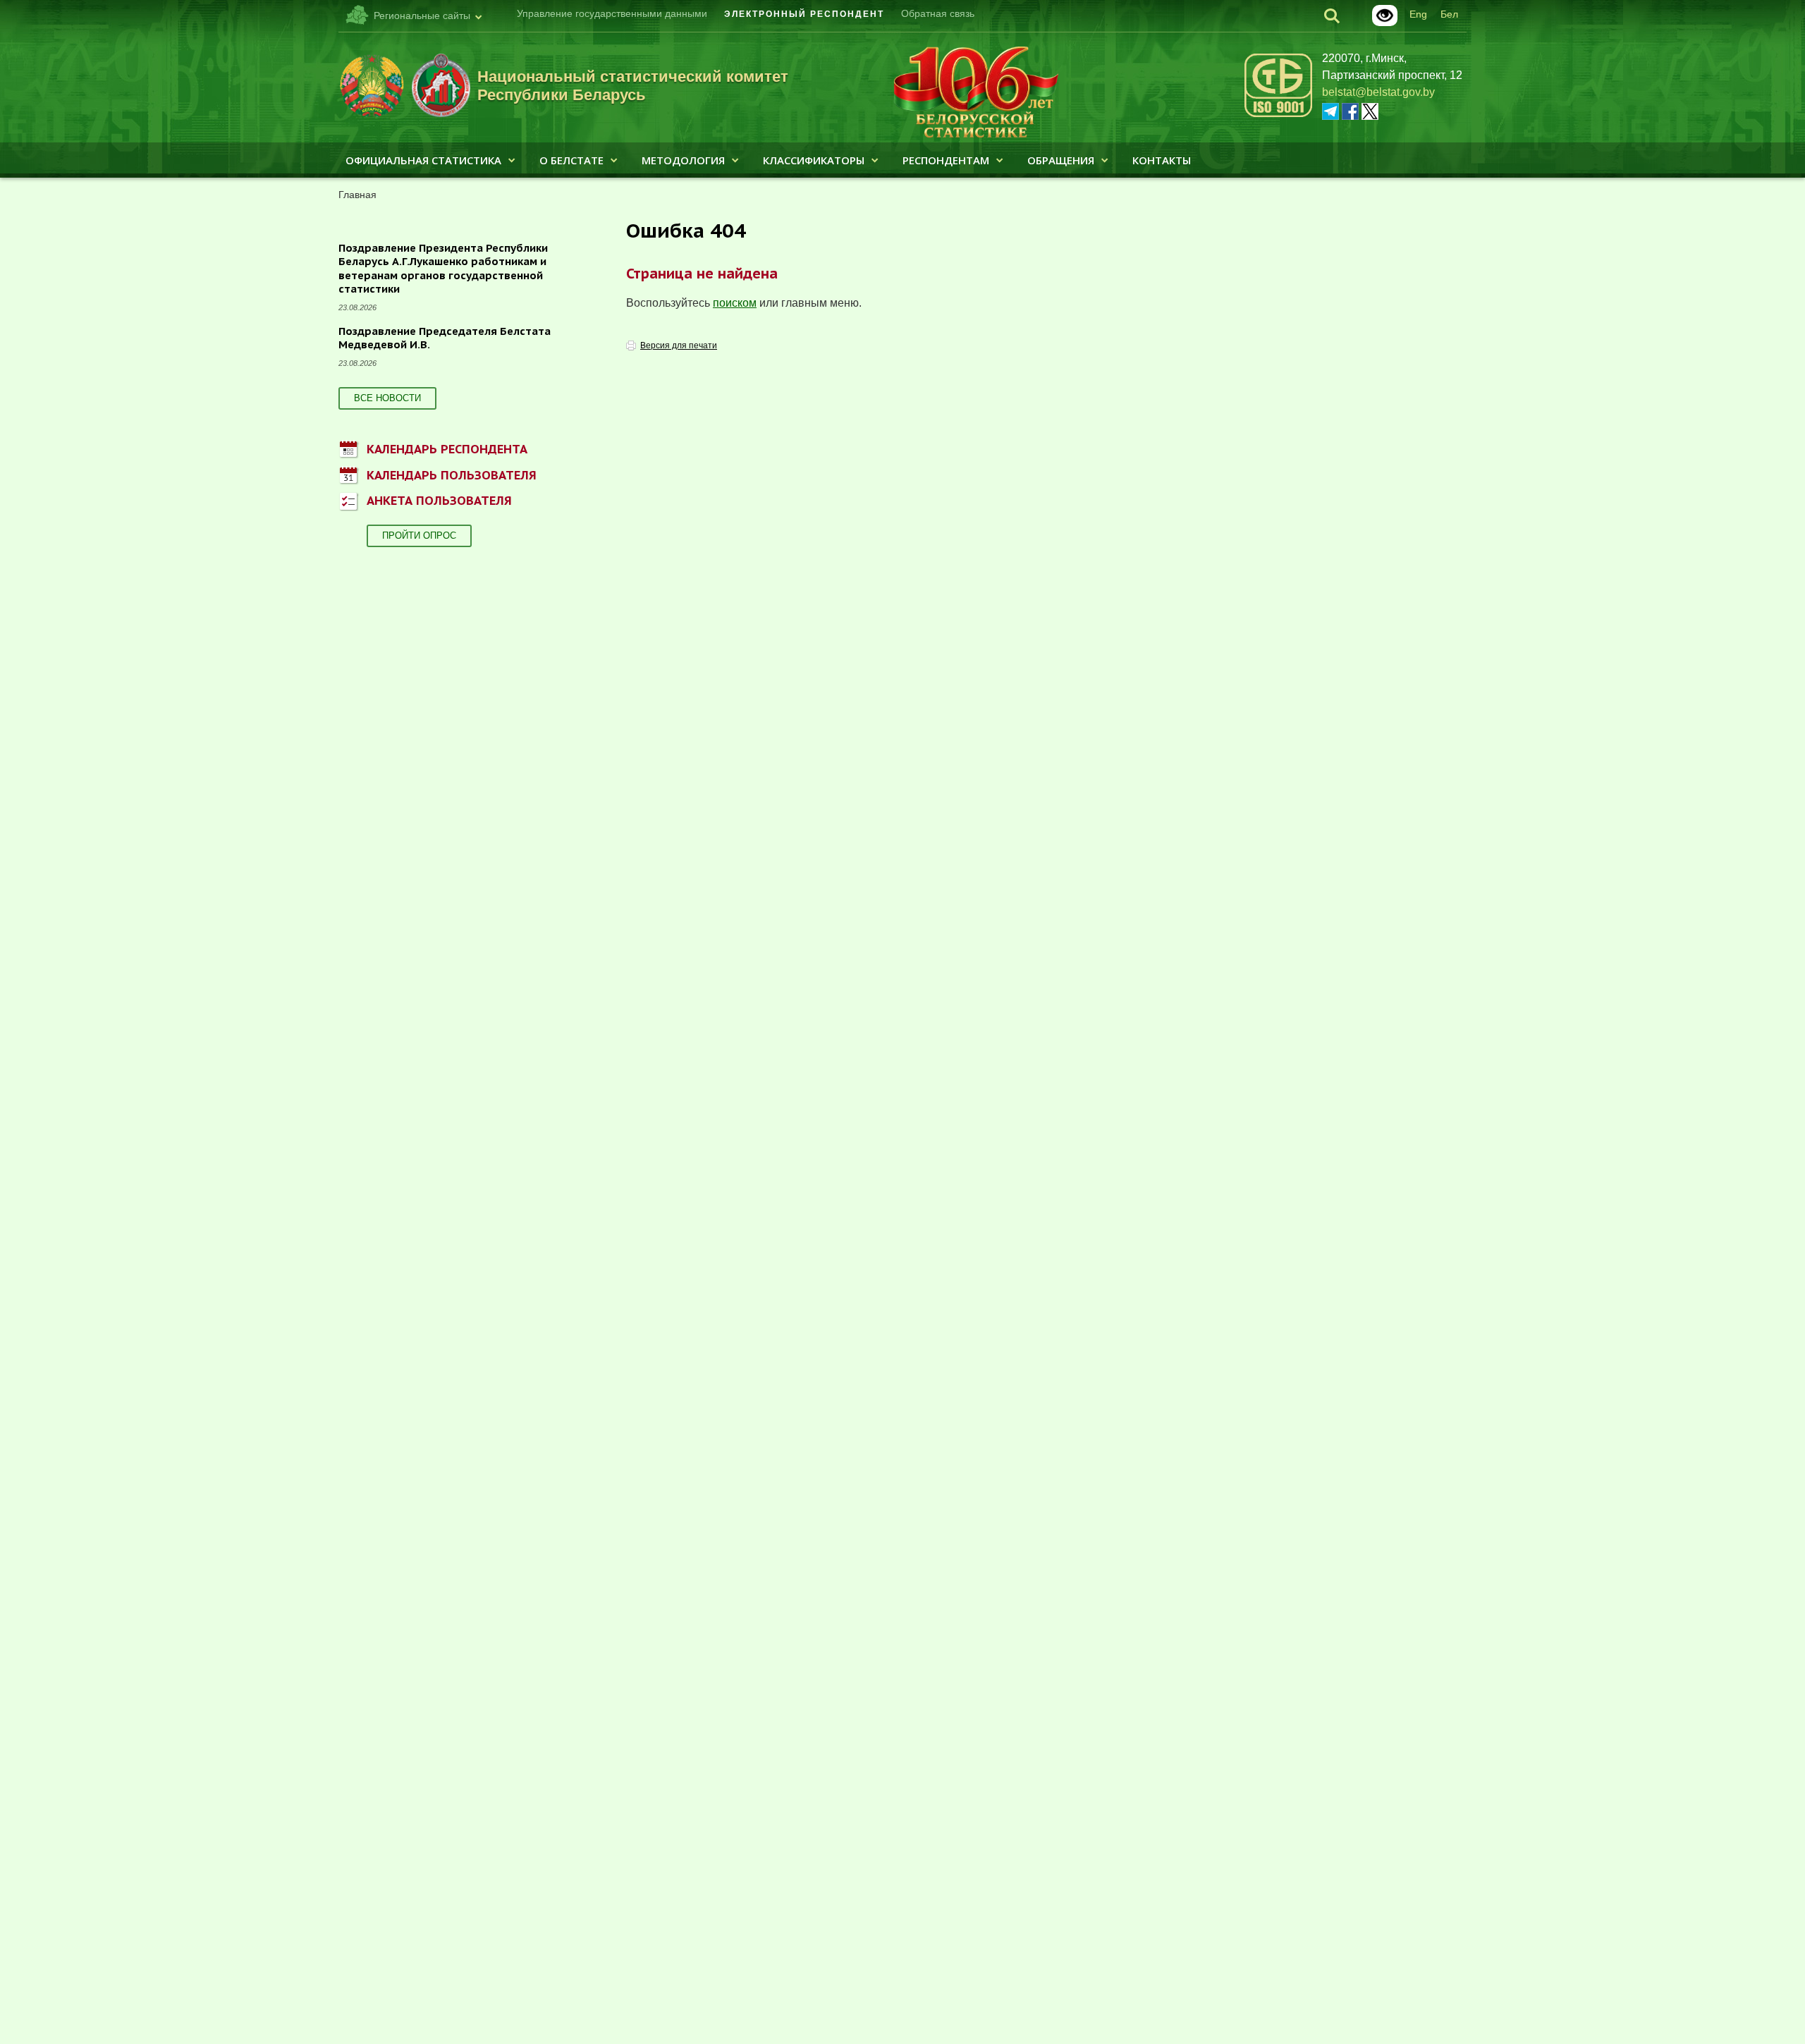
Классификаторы (814, 160)
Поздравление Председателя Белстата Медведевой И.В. (445, 338)
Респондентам (946, 160)
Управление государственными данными (612, 13)
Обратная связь (938, 13)
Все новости (387, 398)
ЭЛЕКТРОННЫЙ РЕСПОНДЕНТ (804, 14)
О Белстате (571, 160)
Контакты (1162, 160)
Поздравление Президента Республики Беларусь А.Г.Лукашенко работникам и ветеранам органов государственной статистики (443, 269)
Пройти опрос (419, 536)
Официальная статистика (423, 160)
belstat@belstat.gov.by (1378, 92)
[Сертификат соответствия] (1278, 115)
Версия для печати (679, 345)
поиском (735, 303)
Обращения (1061, 160)
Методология (683, 160)
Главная (357, 195)
